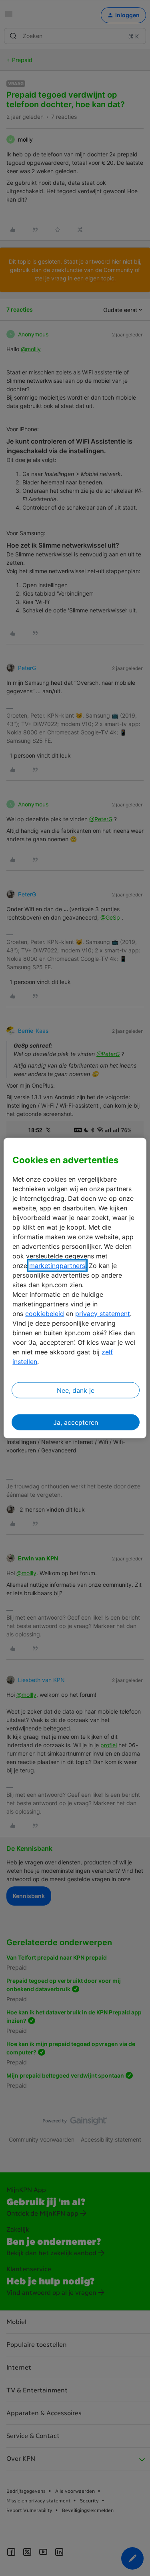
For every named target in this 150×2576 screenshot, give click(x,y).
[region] (75, 1288)
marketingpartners (57, 1265)
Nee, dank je (76, 1390)
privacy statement (103, 1313)
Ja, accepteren (76, 1422)
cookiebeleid (45, 1313)
